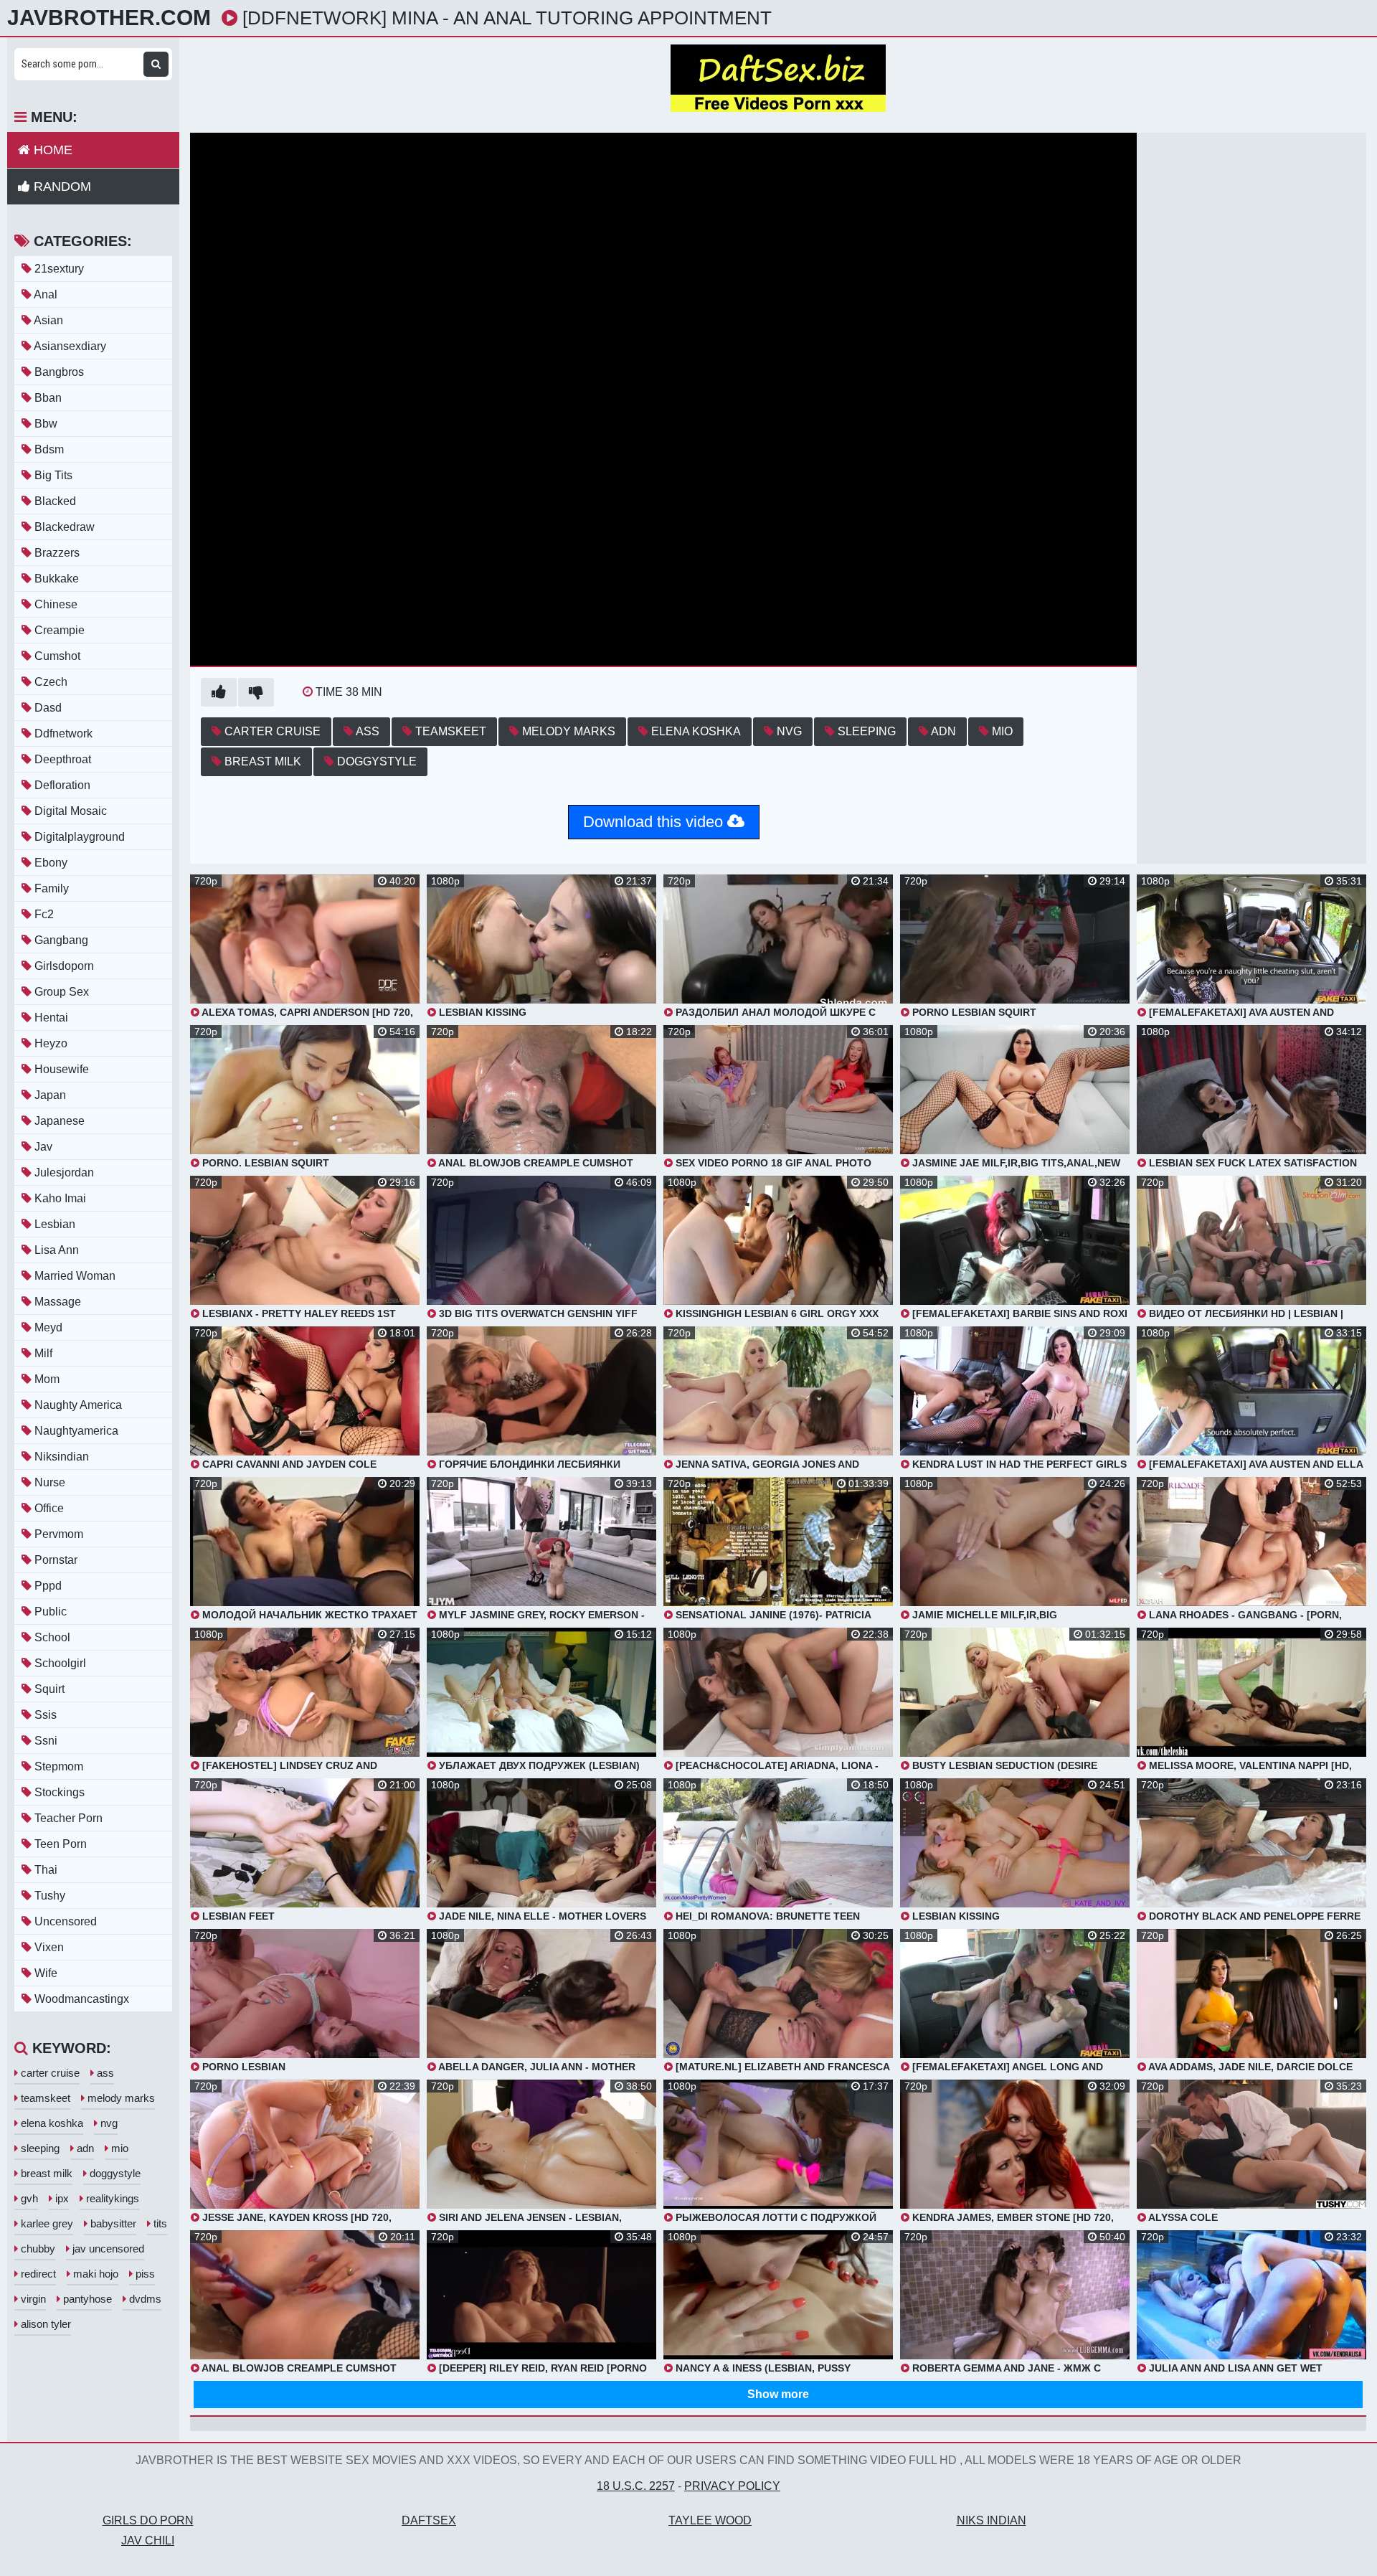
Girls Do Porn (148, 2520)
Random (61, 187)
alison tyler (44, 2324)
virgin (32, 2299)
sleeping (865, 731)
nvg (788, 731)
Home (51, 150)
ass (366, 731)
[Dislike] (256, 692)
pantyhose (86, 2299)
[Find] (156, 64)
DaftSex (429, 2520)
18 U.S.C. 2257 (636, 2486)
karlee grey (46, 2223)
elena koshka (695, 731)
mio (1001, 731)
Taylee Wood (710, 2520)
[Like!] (219, 692)
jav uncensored (107, 2249)
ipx (61, 2198)
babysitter (112, 2223)
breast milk (261, 761)
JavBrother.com (109, 18)
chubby (37, 2249)
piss (144, 2274)
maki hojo (94, 2274)
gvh (28, 2198)
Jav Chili (148, 2540)
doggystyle (375, 761)
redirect (37, 2274)
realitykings (111, 2198)
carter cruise (271, 731)
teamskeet (449, 731)
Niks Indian (992, 2520)
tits (159, 2223)
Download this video (655, 822)
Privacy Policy (732, 2486)
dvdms (144, 2299)
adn (942, 731)
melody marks (567, 731)
